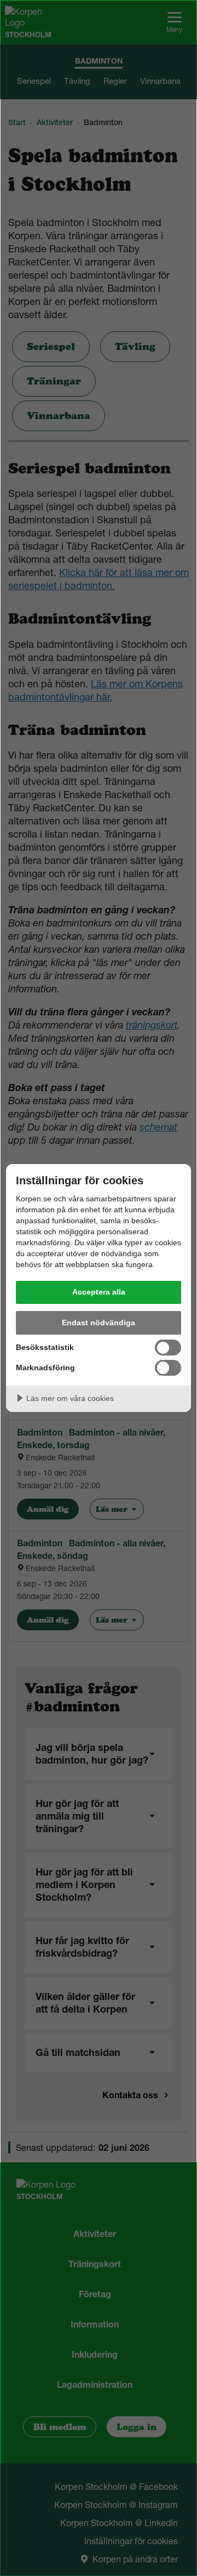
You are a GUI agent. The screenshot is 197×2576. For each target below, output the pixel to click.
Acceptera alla (99, 1292)
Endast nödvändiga (99, 1323)
